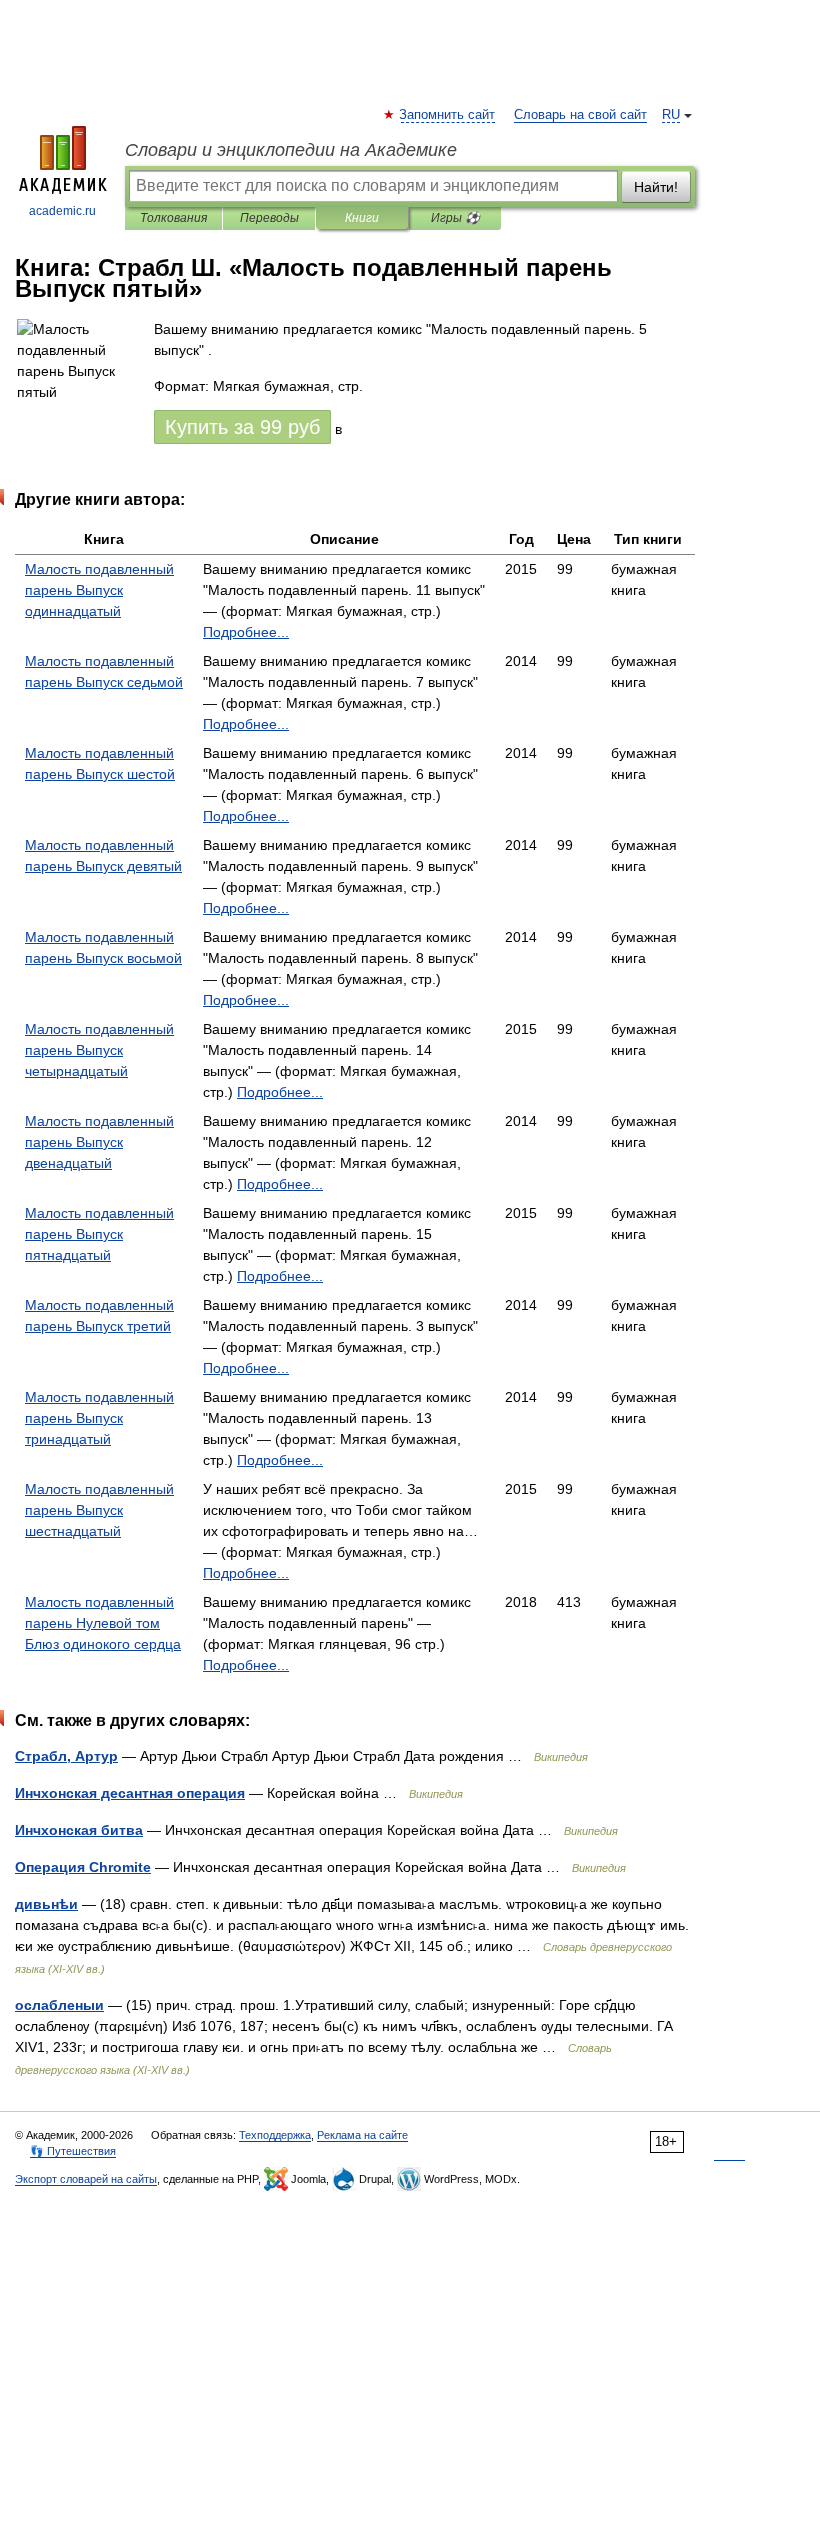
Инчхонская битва (79, 1830)
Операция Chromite (83, 1867)
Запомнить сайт (448, 115)
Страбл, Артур (66, 1756)
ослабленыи (59, 2005)
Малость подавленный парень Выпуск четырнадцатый (99, 1050)
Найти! (656, 187)
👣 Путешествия (73, 2151)
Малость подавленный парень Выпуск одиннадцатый (99, 590)
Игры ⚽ (455, 218)
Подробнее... (246, 632)
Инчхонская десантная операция (130, 1793)
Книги (362, 218)
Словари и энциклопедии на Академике (291, 150)
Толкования (173, 218)
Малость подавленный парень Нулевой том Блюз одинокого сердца (103, 1623)
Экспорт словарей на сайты (86, 2179)
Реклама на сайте (362, 2135)
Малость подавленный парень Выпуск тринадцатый (99, 1418)
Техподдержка (275, 2135)
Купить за (242, 427)
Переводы (269, 218)
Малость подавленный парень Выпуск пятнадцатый (99, 1234)
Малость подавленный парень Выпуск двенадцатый (99, 1142)
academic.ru (62, 211)
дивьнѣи (46, 1904)
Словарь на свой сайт (580, 115)
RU (671, 115)
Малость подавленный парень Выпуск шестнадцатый (99, 1510)
